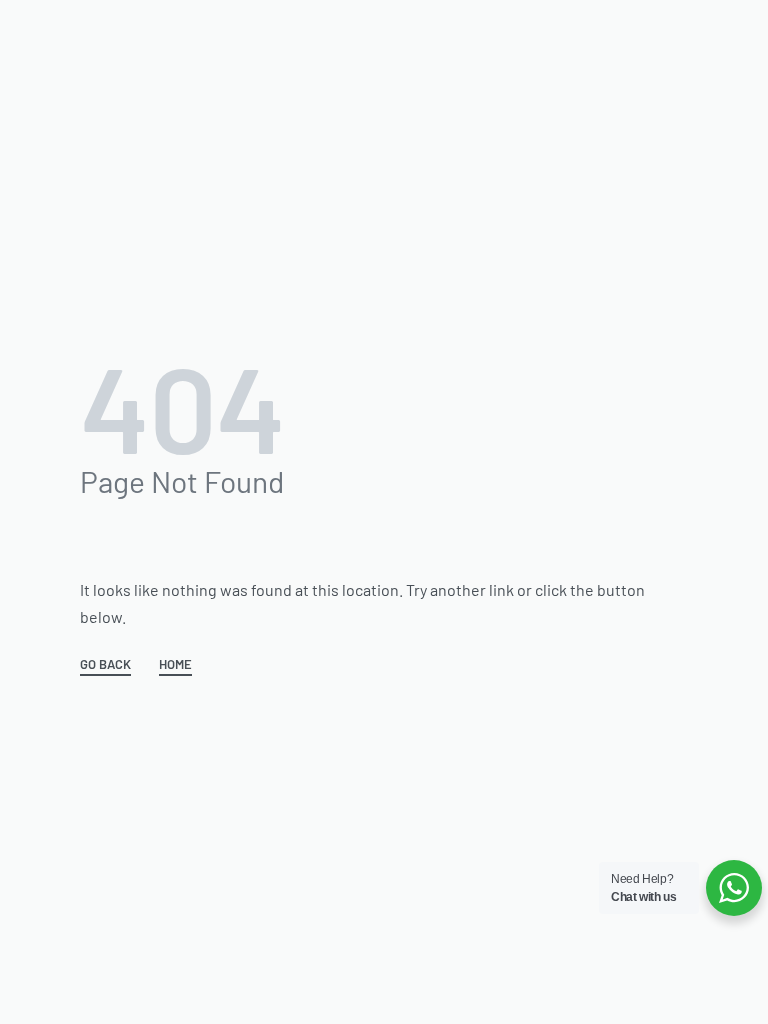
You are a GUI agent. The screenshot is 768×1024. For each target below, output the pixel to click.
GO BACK (105, 665)
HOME (175, 665)
